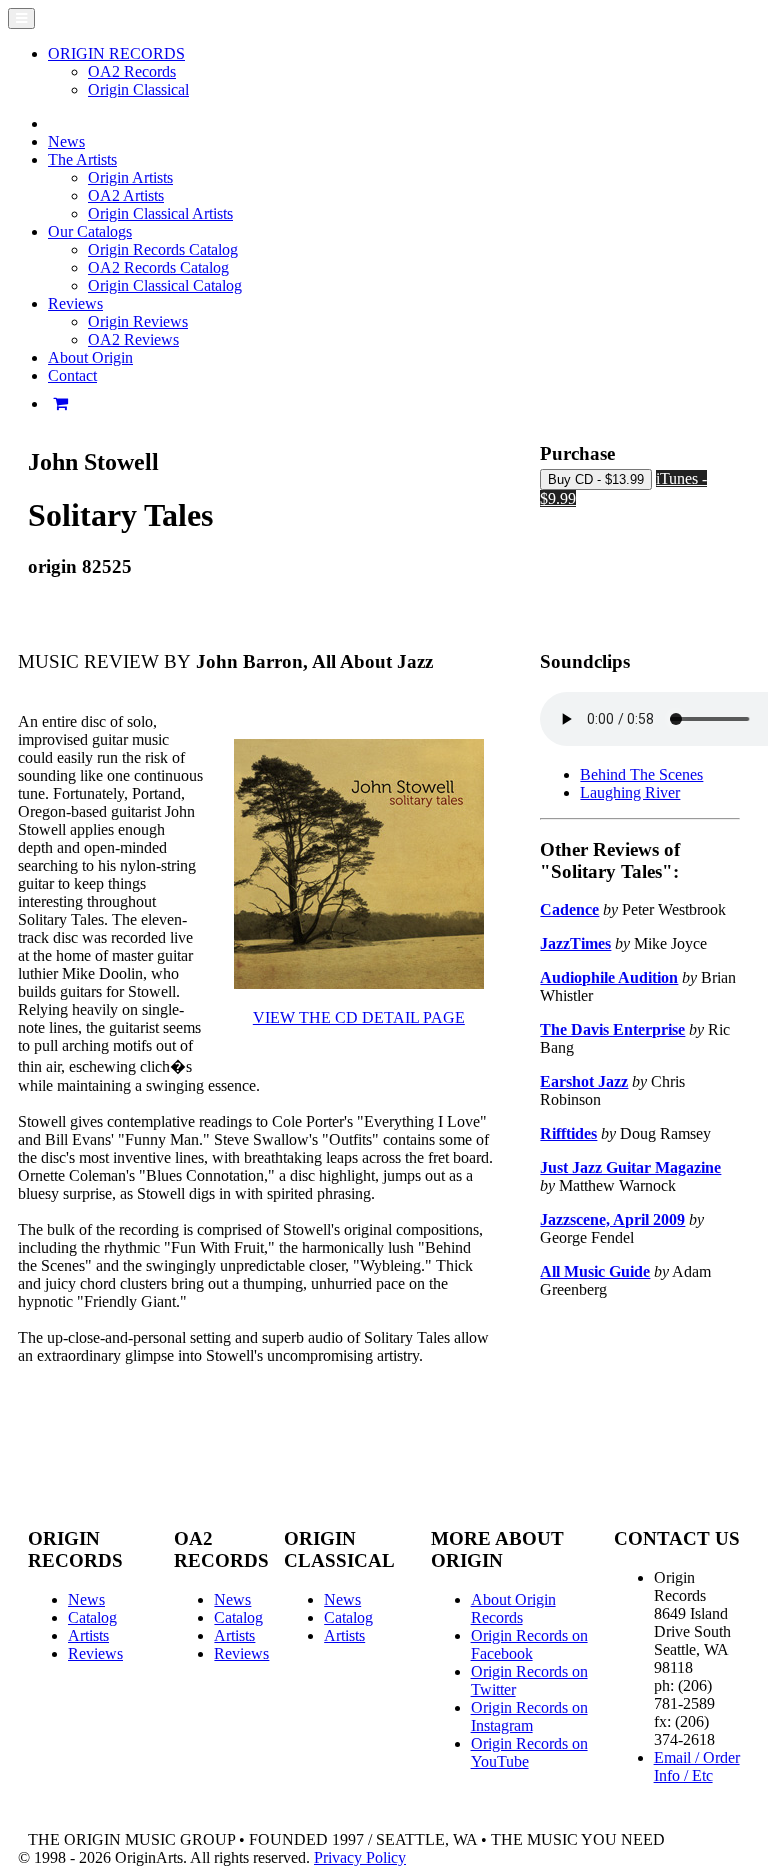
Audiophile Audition (609, 977)
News (66, 141)
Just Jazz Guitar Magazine (630, 1167)
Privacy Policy (360, 1857)
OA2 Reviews (133, 339)
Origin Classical (138, 89)
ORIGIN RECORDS (116, 53)
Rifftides (568, 1133)
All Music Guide (595, 1271)
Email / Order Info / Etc (697, 1766)
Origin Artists (130, 177)
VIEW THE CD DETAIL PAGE (359, 1017)
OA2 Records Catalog (158, 267)
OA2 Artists (126, 195)
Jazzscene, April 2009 (612, 1219)
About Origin (90, 357)
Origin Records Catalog (163, 249)
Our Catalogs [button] (90, 231)
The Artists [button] (82, 159)
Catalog (92, 1617)
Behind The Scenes (641, 774)
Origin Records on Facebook (529, 1644)
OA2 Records (132, 71)
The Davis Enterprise (612, 1029)
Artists (88, 1635)
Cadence (569, 909)
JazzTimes (575, 943)
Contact (72, 375)
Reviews (95, 1653)
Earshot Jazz (584, 1081)
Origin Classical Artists (160, 213)
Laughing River (630, 792)
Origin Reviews (138, 321)
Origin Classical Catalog (165, 285)
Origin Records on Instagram (529, 1716)
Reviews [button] (75, 303)
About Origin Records (513, 1608)
